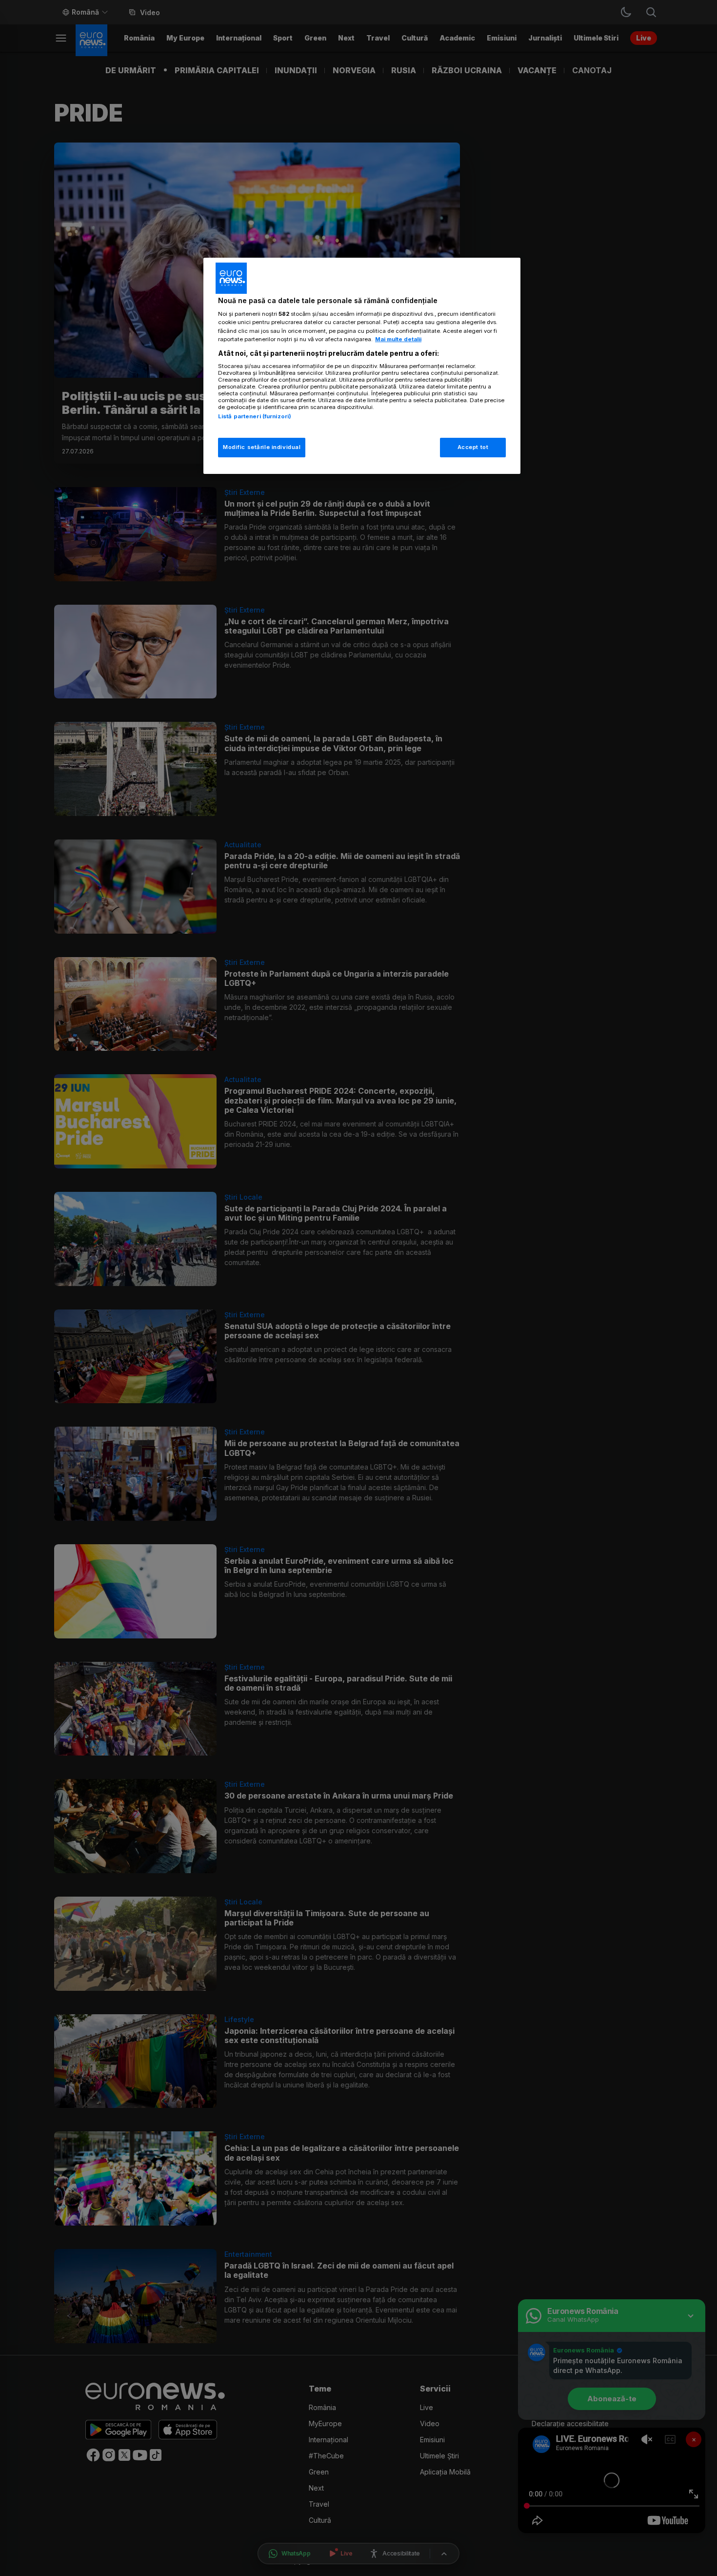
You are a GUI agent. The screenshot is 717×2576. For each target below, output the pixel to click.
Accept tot (473, 447)
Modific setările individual (262, 447)
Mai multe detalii (398, 339)
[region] (362, 366)
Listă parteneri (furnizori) (255, 416)
